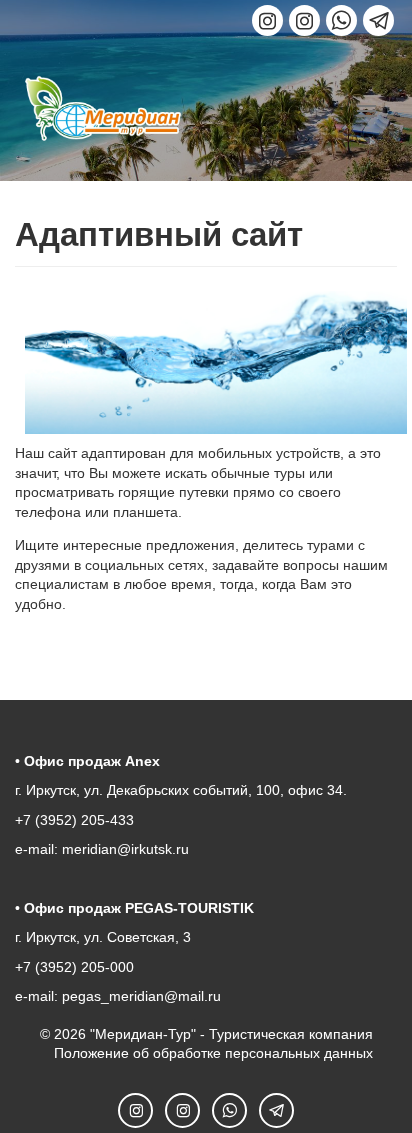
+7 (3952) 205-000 (74, 967)
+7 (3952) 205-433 (74, 820)
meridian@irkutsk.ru (125, 849)
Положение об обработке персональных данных (213, 1053)
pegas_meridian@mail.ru (141, 996)
